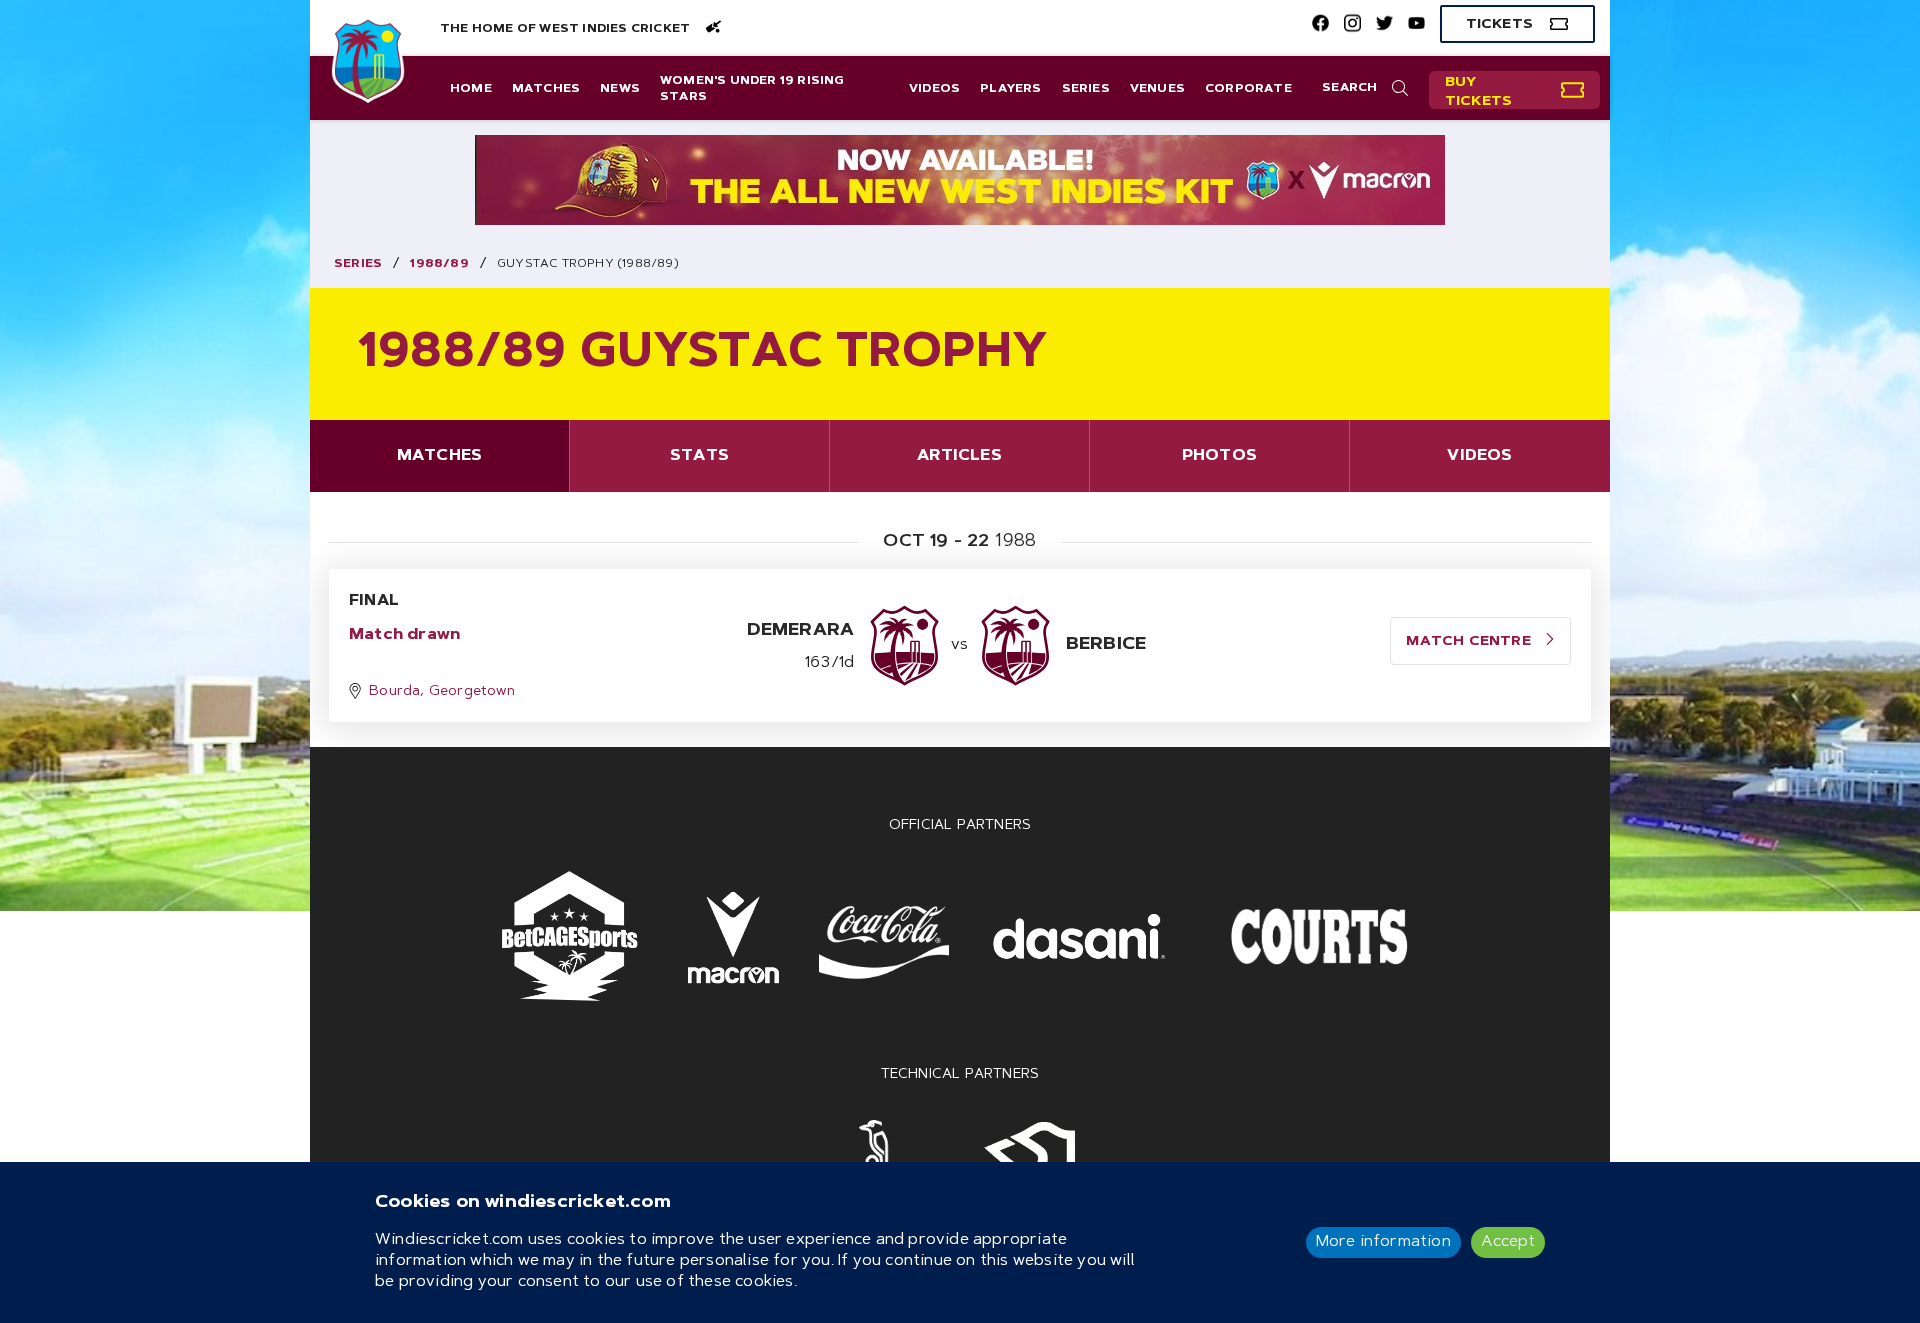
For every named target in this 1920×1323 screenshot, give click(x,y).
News (620, 89)
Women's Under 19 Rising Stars (752, 89)
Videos (934, 89)
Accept (1508, 1242)
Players (1010, 89)
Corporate (1248, 89)
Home (471, 89)
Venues (1157, 89)
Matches (546, 89)
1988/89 (439, 264)
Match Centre (1470, 642)
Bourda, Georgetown (442, 692)
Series (1086, 89)
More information (1383, 1242)
